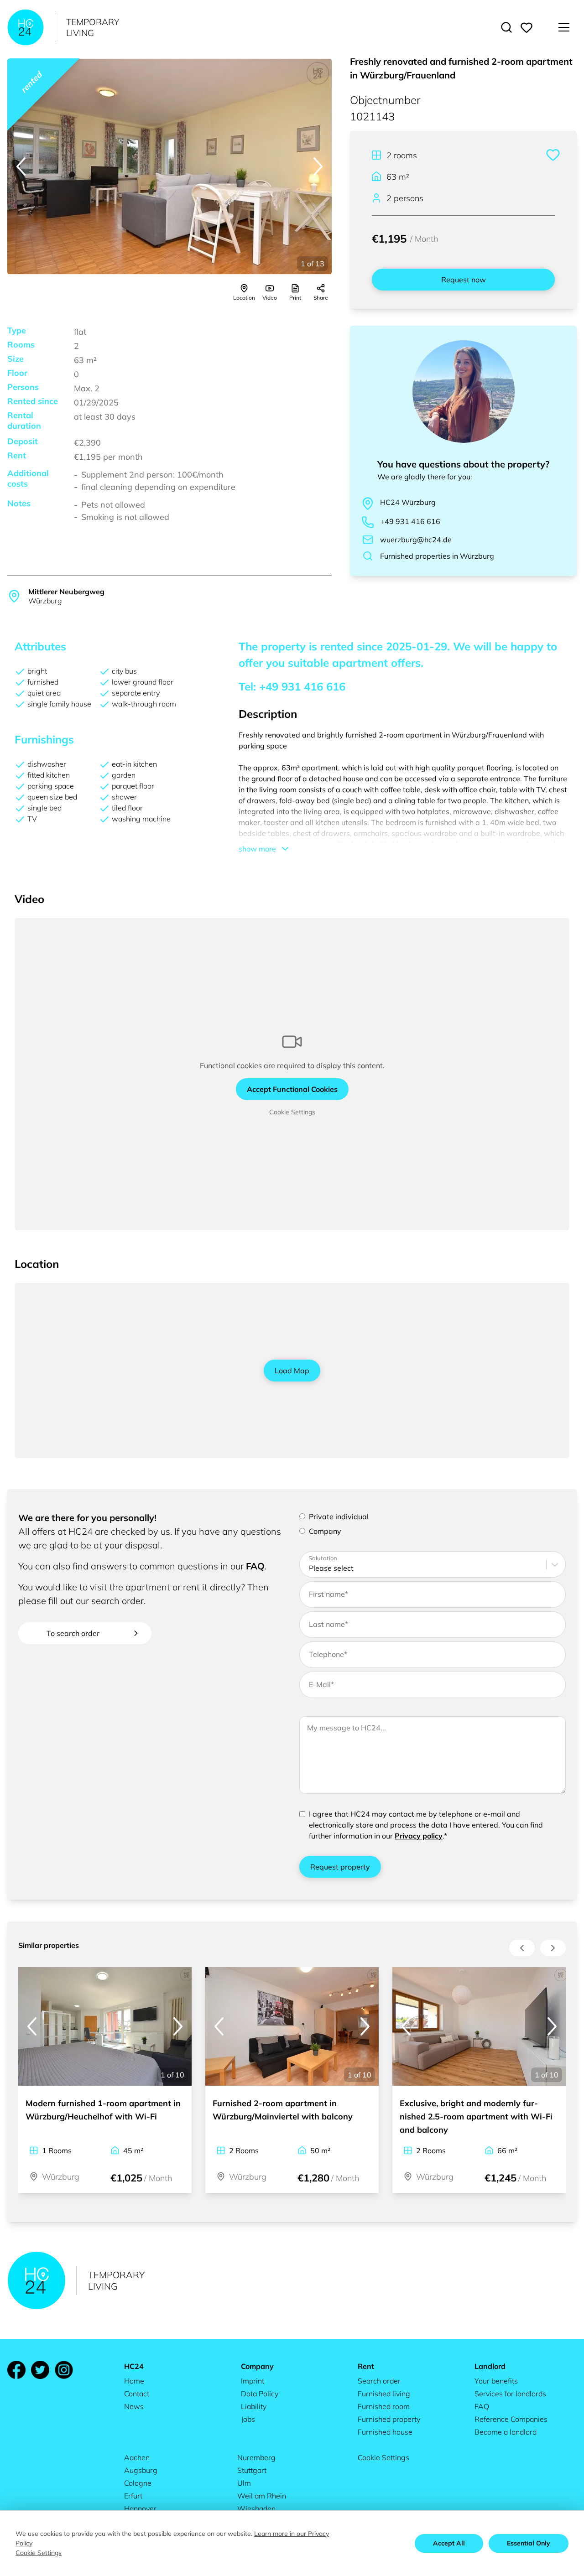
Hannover (140, 2508)
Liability (254, 2406)
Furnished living (384, 2394)
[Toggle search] (506, 27)
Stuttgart (252, 2470)
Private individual (339, 1517)
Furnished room (384, 2406)
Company (325, 1531)
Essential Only (529, 2543)
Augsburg (141, 2470)
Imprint (253, 2381)
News (134, 2406)
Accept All (449, 2543)
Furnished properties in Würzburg (437, 556)
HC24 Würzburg (408, 502)
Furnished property (389, 2419)
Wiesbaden (256, 2508)
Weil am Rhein (262, 2496)
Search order (379, 2381)
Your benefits (496, 2381)
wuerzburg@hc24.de (416, 540)
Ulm (244, 2483)
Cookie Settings (292, 1112)
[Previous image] (21, 166)
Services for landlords (510, 2394)
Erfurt (133, 2496)
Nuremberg (256, 2457)
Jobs (248, 2419)
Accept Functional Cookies (292, 1089)
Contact (137, 2394)
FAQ (255, 1566)
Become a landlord (506, 2432)
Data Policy (260, 2394)
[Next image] (318, 166)
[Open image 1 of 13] (169, 166)
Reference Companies (511, 2419)
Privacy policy (419, 1836)
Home (134, 2381)
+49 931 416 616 (410, 521)
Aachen (137, 2457)
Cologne (138, 2483)
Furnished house (385, 2432)
